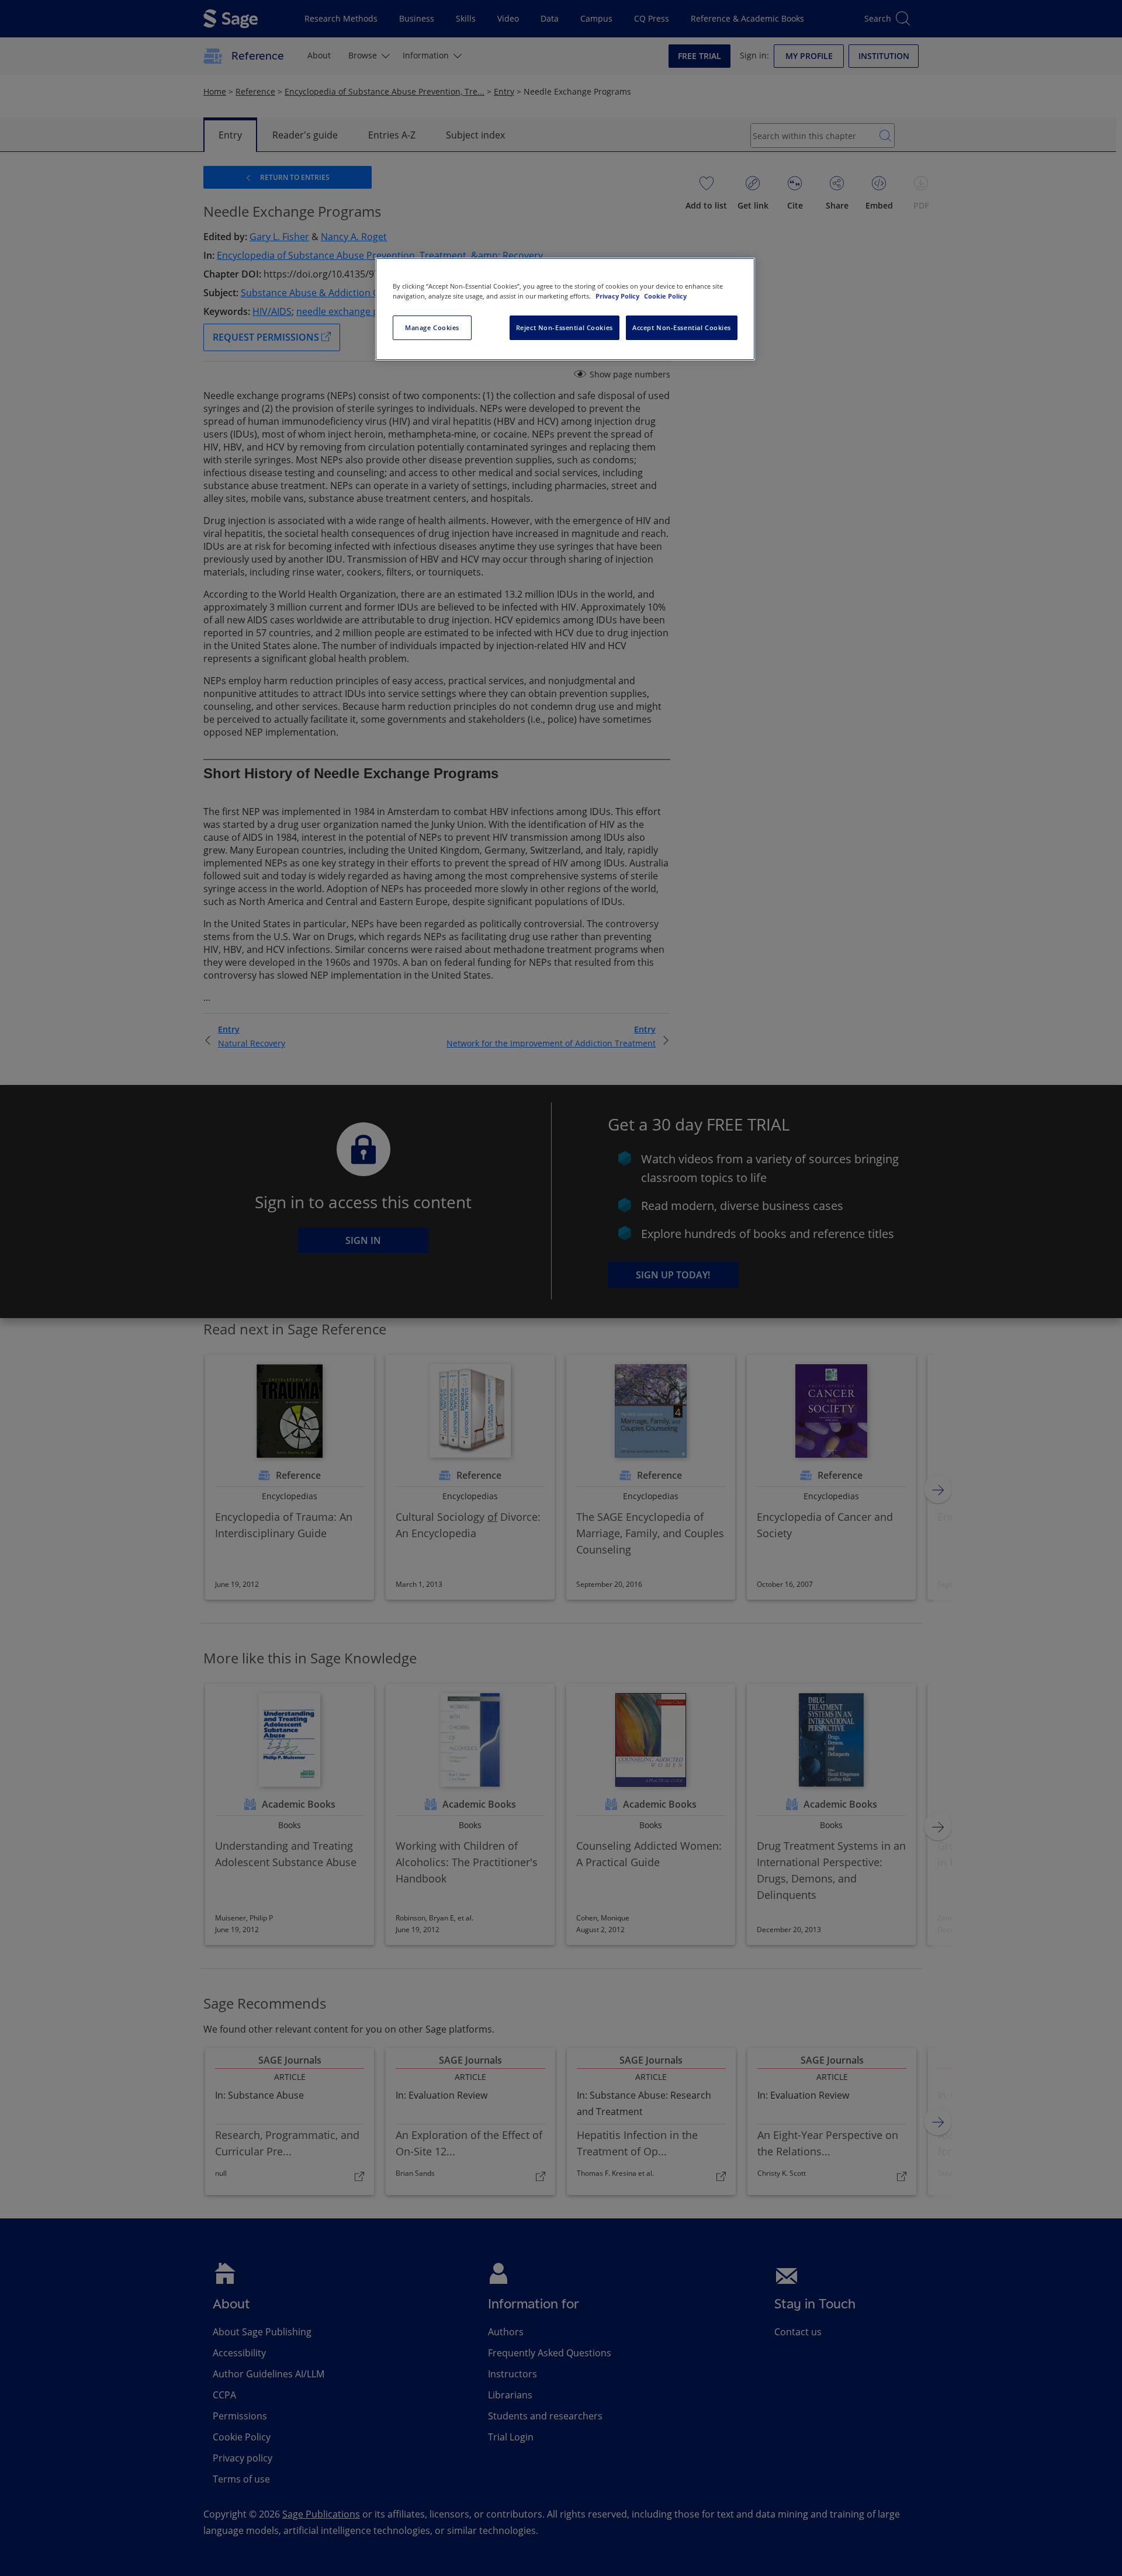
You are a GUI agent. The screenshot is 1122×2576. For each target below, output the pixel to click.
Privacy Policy (618, 296)
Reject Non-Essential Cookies (565, 327)
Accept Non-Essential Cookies (682, 327)
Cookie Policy (665, 296)
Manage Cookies (432, 327)
